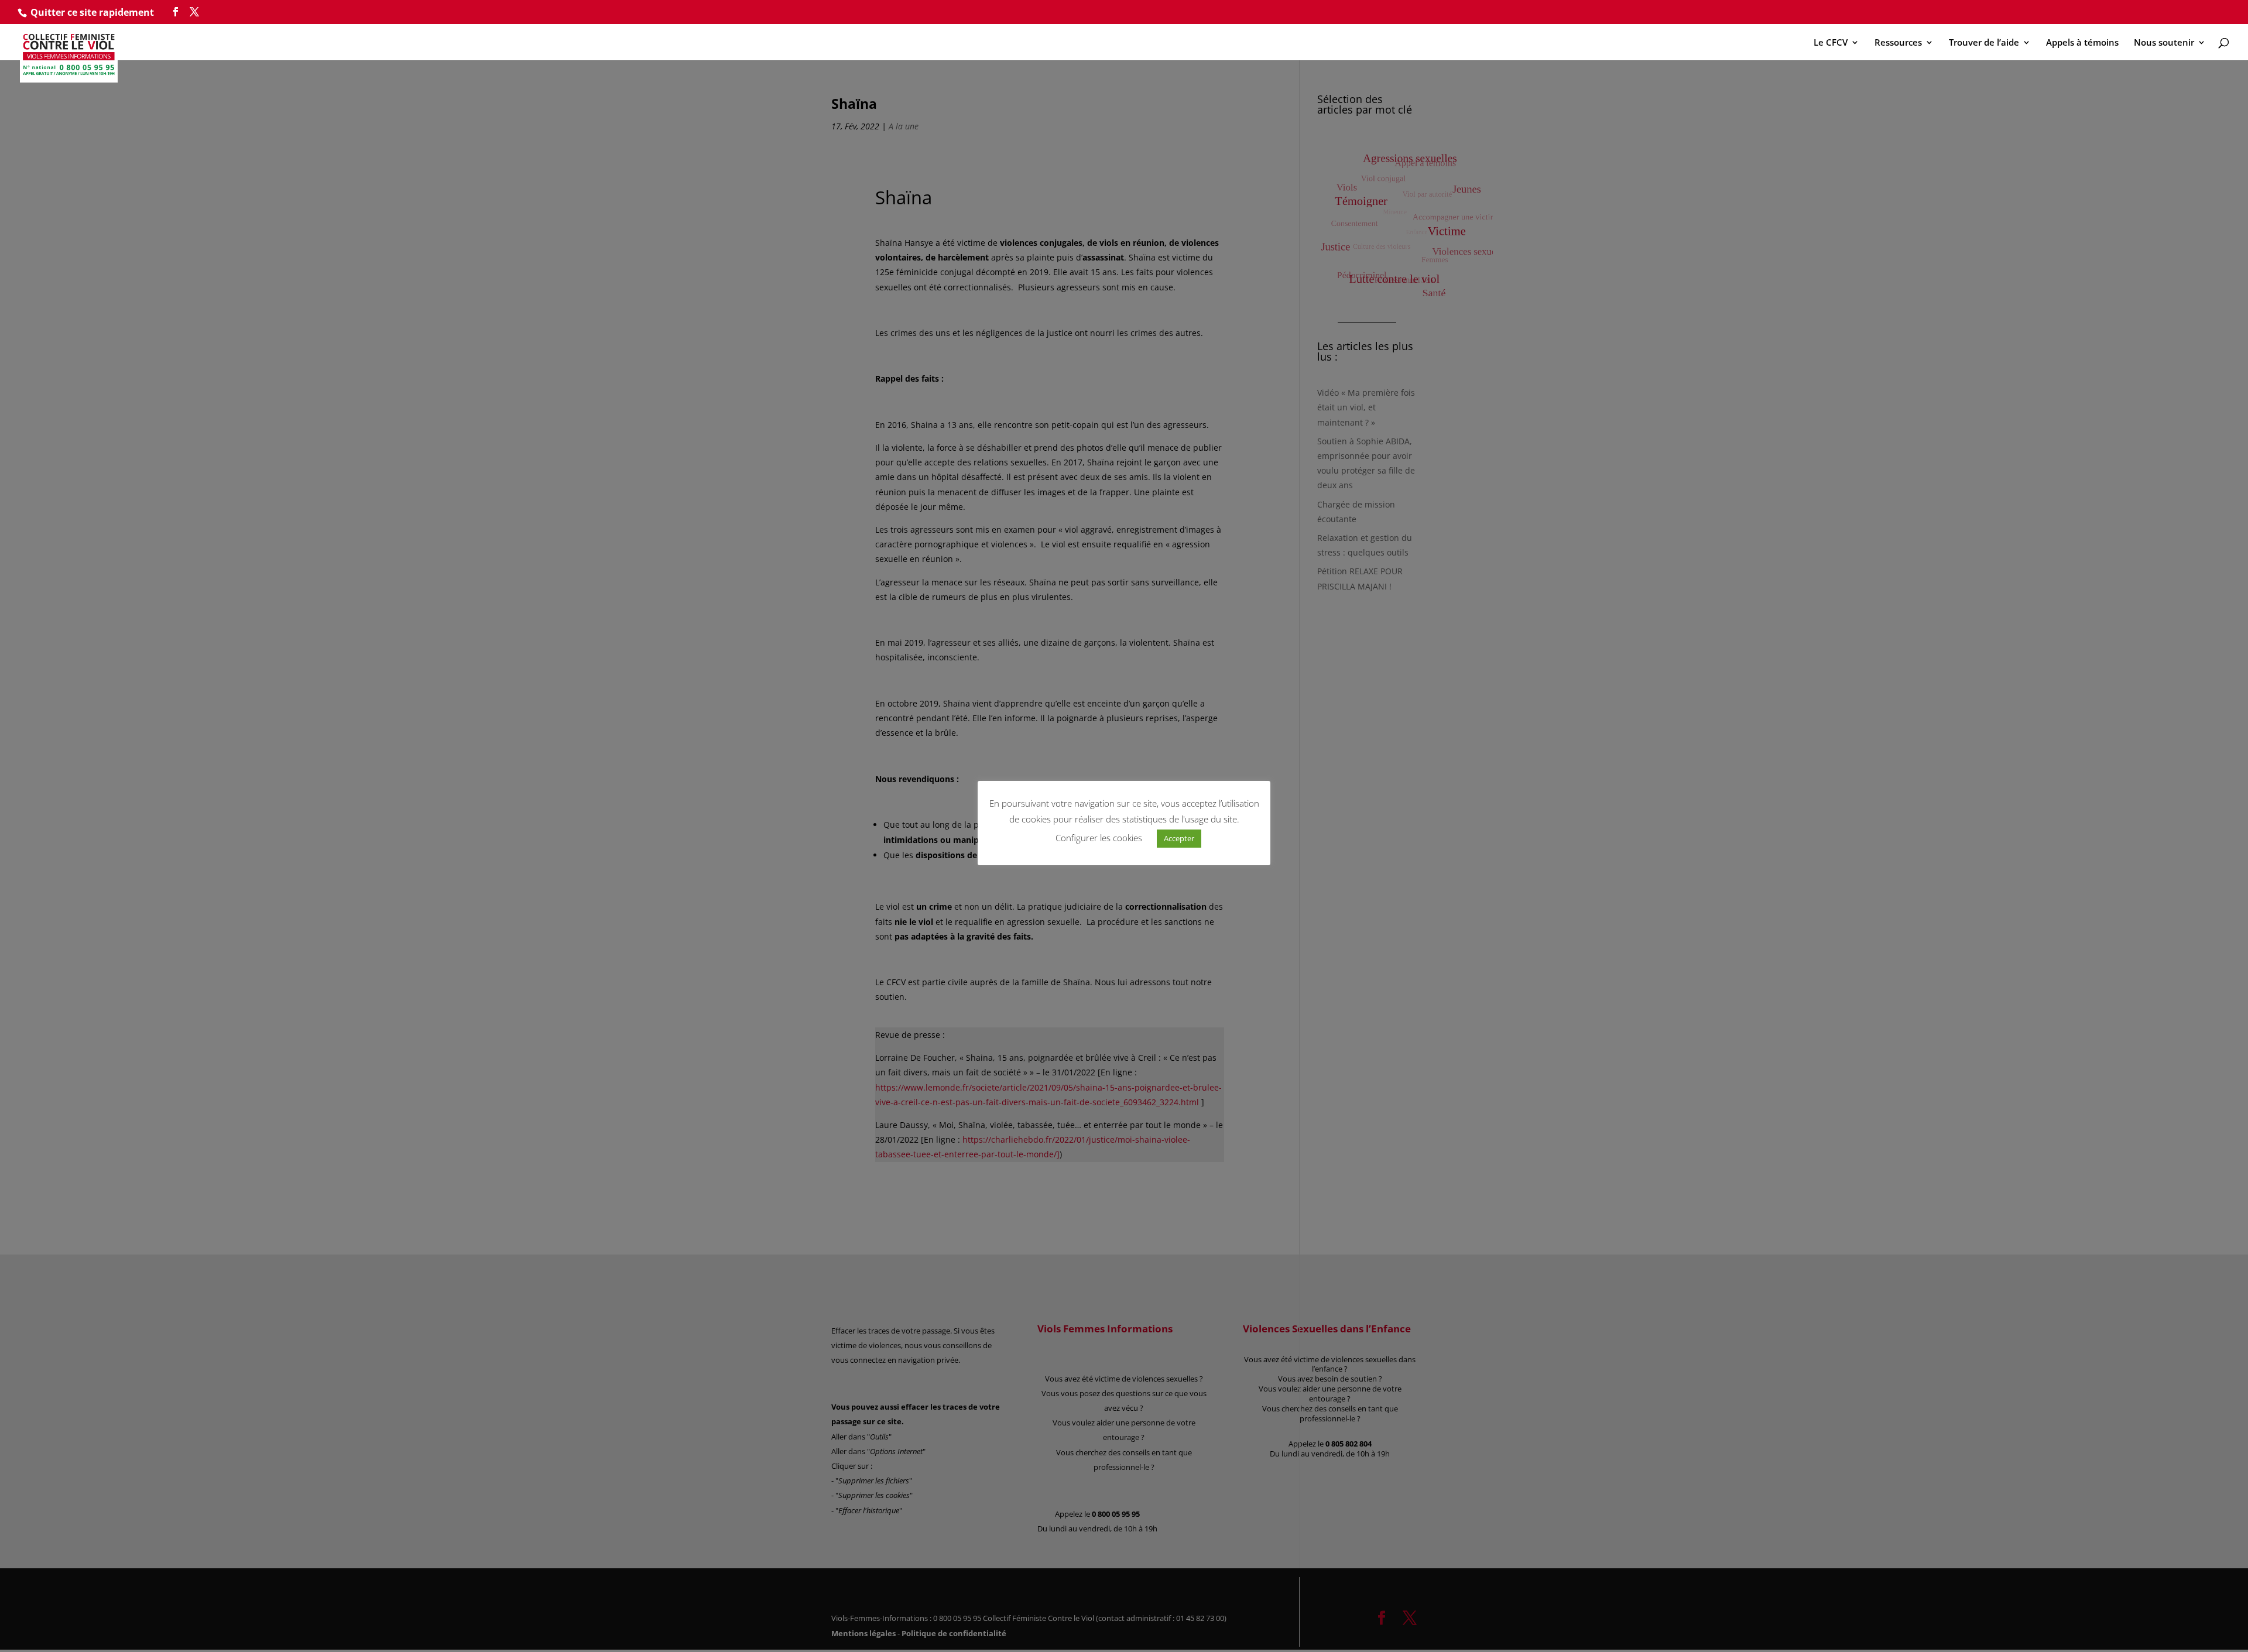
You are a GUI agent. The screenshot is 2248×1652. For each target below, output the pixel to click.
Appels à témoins (2082, 43)
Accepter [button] (1179, 838)
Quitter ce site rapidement (92, 12)
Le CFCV (1831, 43)
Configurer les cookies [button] (1099, 838)
